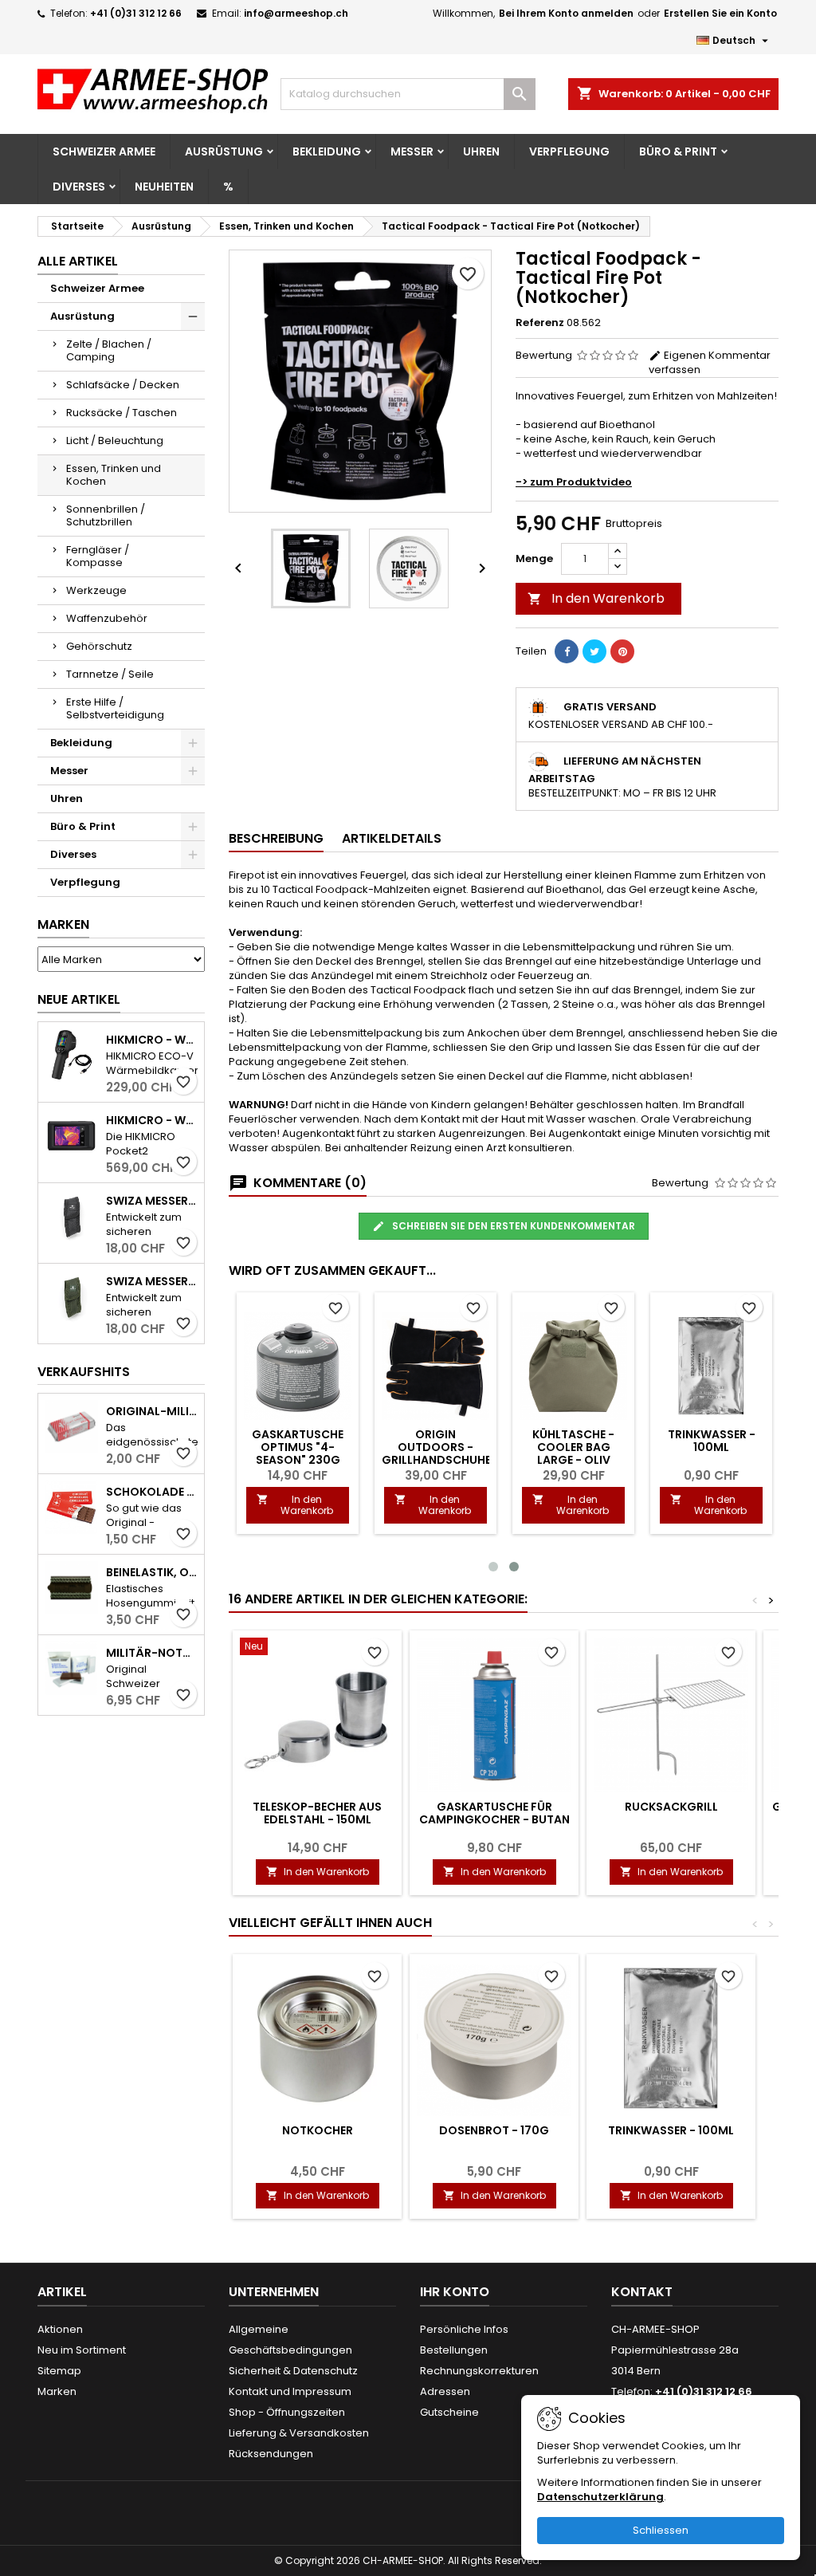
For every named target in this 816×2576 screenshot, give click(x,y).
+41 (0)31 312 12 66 (136, 13)
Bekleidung (327, 151)
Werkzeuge (96, 590)
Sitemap (59, 2371)
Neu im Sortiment (82, 2350)
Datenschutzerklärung (600, 2497)
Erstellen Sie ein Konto (720, 13)
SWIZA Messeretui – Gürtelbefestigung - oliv (152, 1281)
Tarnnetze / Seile (110, 674)
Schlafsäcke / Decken (123, 385)
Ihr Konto (455, 2292)
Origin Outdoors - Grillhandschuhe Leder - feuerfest (436, 1453)
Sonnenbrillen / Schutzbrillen (106, 515)
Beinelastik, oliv (152, 1572)
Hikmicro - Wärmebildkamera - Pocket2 (152, 1120)
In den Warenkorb (596, 598)
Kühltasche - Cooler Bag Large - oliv (573, 1447)
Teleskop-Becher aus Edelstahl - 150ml (317, 1813)
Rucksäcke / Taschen (122, 413)
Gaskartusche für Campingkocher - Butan (494, 1813)
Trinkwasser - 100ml (712, 1441)
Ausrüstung (224, 151)
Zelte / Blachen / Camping (109, 350)
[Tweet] (594, 651)
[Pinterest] (622, 651)
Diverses (79, 187)
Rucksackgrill (671, 1807)
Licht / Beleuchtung (115, 440)
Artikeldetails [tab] (392, 838)
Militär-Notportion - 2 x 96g (152, 1653)
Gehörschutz (99, 646)
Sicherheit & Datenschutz (293, 2371)
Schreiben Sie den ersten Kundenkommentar (512, 1226)
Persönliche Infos (464, 2329)
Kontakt (642, 2292)
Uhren (481, 151)
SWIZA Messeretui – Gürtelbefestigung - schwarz (152, 1201)
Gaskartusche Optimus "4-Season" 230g (298, 1447)
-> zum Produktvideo (574, 482)
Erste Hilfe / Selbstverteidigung (115, 708)
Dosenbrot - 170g (494, 2130)
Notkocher (318, 2130)
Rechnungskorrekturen (479, 2371)
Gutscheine (449, 2412)
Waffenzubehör (107, 618)
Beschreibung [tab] (276, 838)
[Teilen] (567, 651)
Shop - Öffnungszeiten (287, 2412)
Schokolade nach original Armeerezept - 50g (152, 1492)
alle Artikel (78, 261)
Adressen (445, 2391)
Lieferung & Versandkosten (299, 2433)
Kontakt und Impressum (290, 2391)
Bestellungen (454, 2350)
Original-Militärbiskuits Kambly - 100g (152, 1411)
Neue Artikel (79, 999)
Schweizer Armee (104, 151)
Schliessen (661, 2530)
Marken (63, 924)
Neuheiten (164, 187)
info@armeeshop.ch (296, 13)
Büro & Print (678, 151)
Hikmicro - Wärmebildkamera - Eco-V (152, 1040)
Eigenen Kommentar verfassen (710, 362)
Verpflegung (569, 151)
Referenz (540, 323)
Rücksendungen (271, 2454)
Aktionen (60, 2329)
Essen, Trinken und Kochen (114, 475)
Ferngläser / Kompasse (98, 556)
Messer (412, 151)
